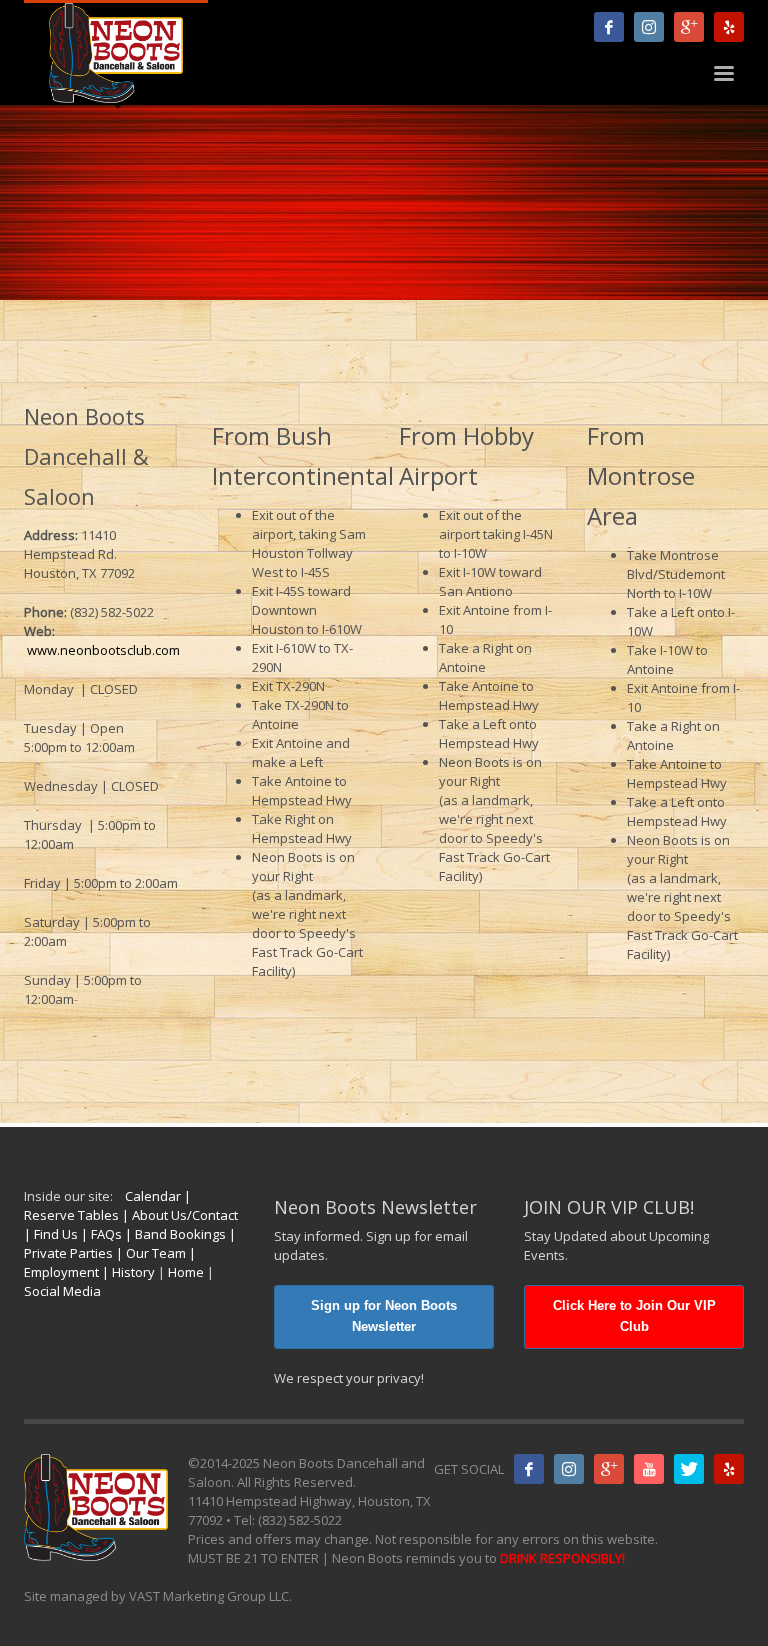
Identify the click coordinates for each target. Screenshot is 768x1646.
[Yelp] (729, 27)
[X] (689, 1469)
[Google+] (609, 1469)
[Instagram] (649, 27)
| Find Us (51, 1234)
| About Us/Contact (178, 1215)
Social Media (62, 1291)
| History (127, 1272)
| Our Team (149, 1253)
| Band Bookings (174, 1234)
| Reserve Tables (107, 1205)
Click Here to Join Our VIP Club (634, 1316)
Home (186, 1272)
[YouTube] (649, 1469)
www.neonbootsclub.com (102, 650)
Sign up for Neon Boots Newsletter (384, 1316)
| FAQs (100, 1234)
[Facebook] (609, 27)
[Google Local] (689, 27)
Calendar (153, 1196)
